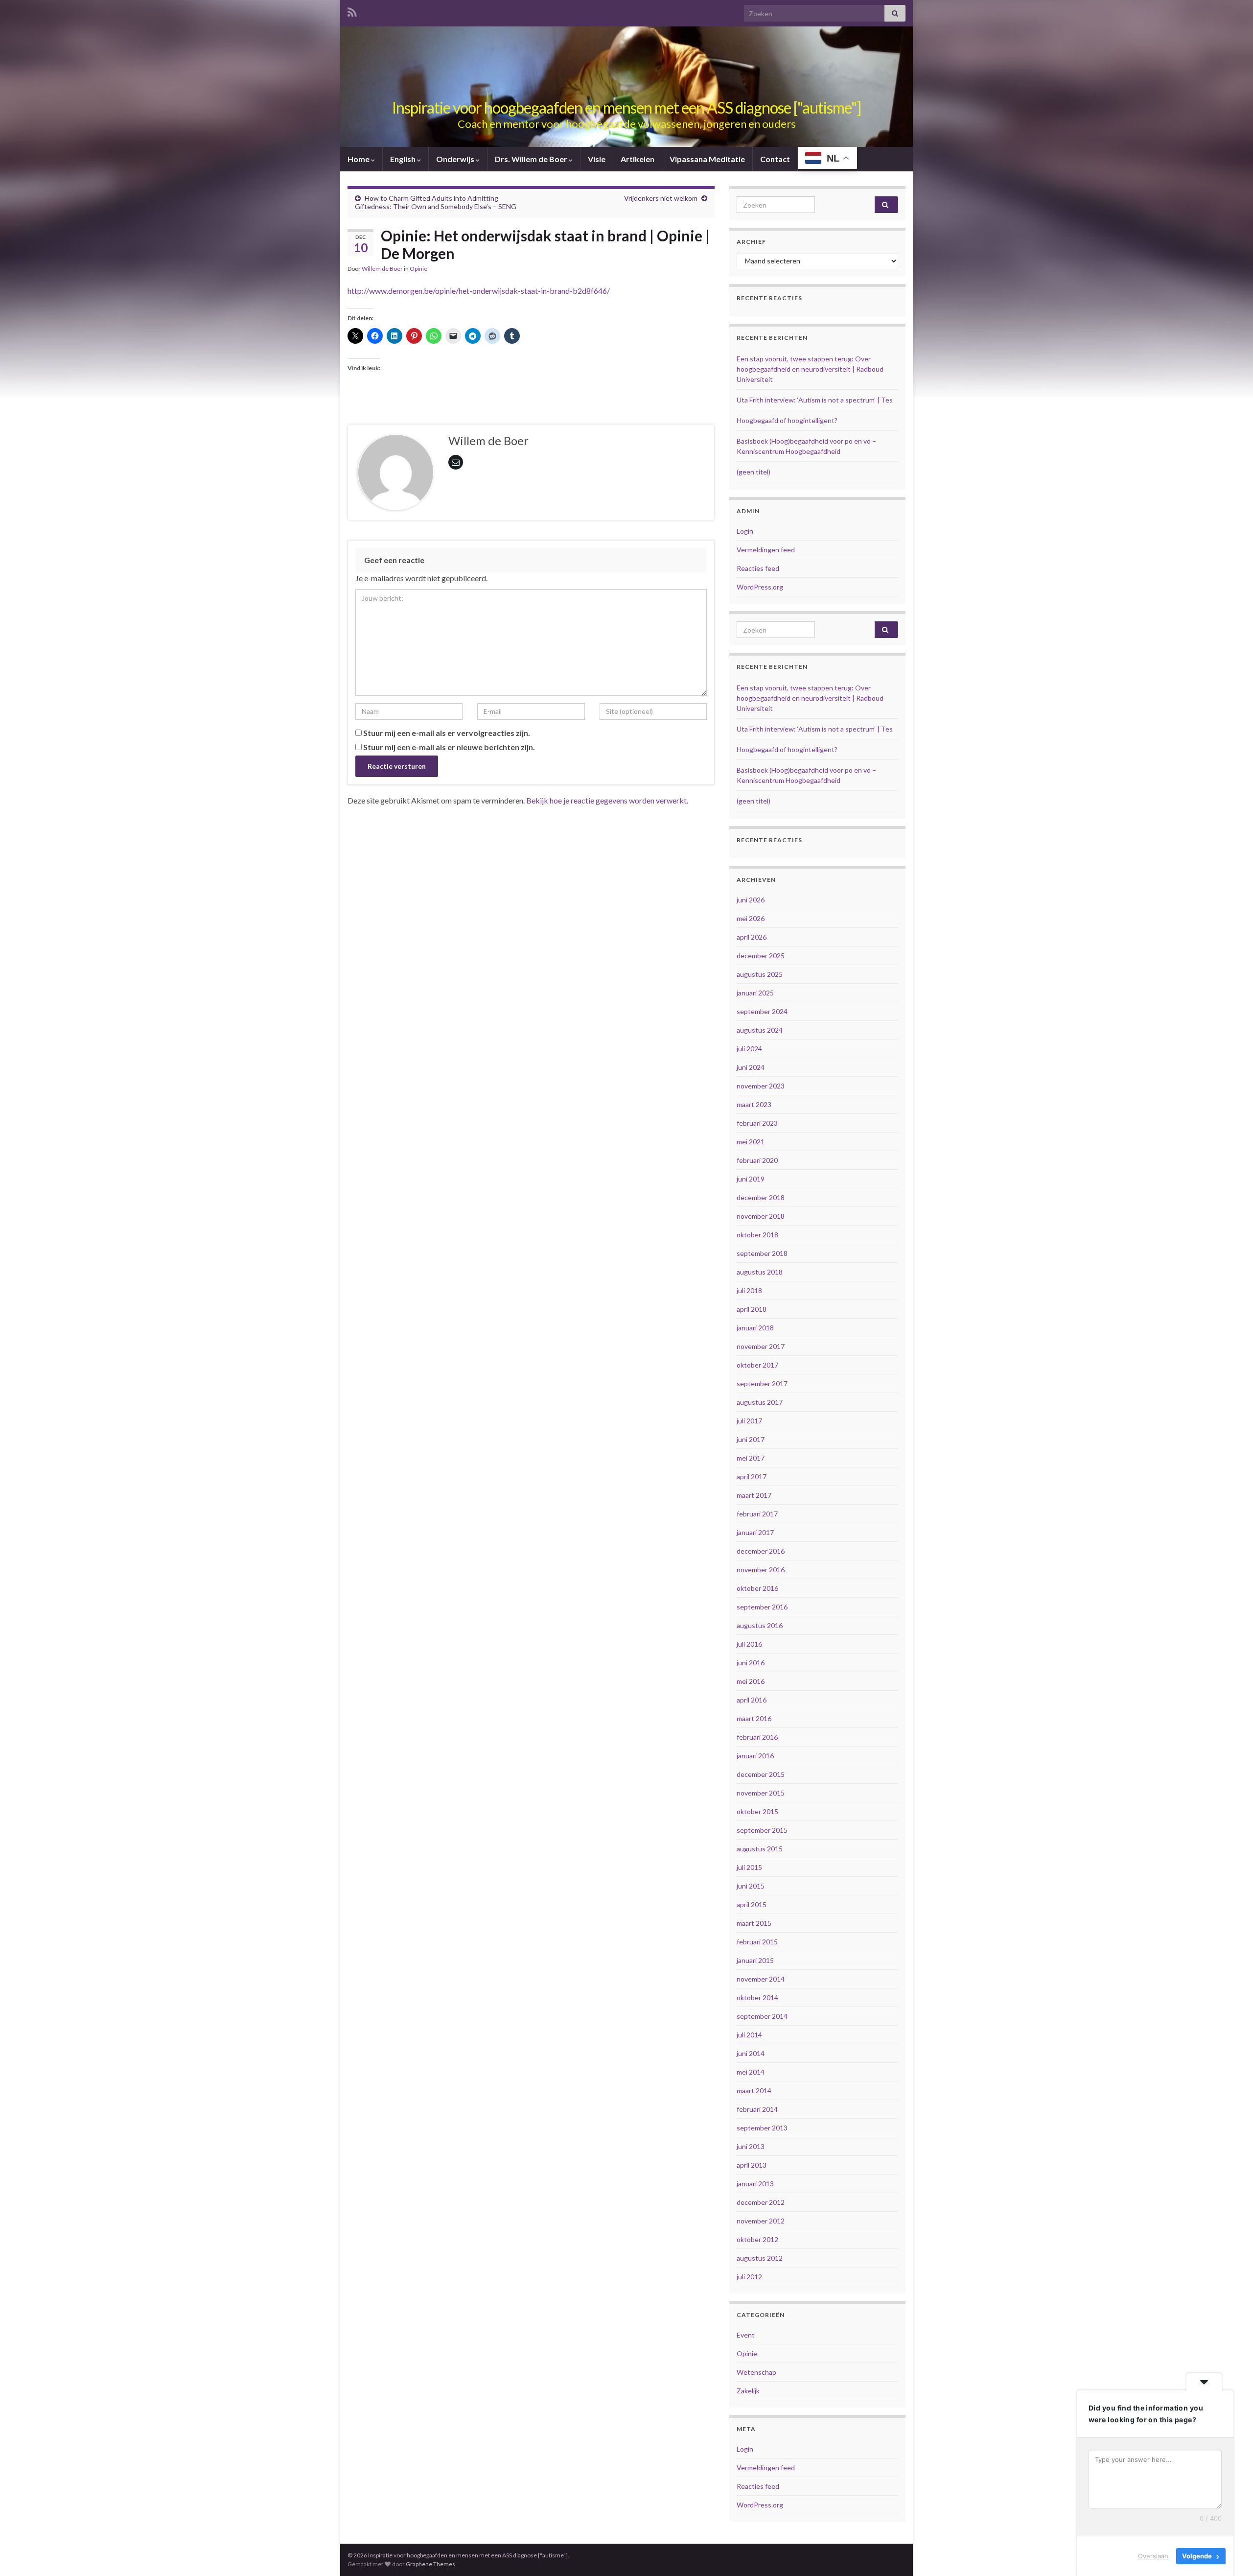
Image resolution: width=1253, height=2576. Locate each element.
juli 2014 (749, 2035)
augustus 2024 (760, 1030)
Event (746, 2335)
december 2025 (761, 956)
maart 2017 (754, 1495)
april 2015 (752, 1904)
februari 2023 (757, 1123)
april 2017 (752, 1477)
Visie (597, 159)
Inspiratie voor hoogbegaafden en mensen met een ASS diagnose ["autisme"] (626, 107)
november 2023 (761, 1086)
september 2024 (762, 1011)
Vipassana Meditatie (707, 159)
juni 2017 (751, 1439)
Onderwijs (456, 159)
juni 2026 (751, 900)
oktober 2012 (757, 2239)
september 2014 (762, 2016)
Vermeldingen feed (766, 550)
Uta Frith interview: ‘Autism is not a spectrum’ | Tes (815, 400)
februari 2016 (757, 1737)
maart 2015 (754, 1923)
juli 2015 (749, 1867)
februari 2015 (757, 1942)
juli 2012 (749, 2277)
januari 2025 (755, 993)
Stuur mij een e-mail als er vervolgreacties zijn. (447, 733)
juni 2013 (751, 2146)
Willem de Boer (382, 269)
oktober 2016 (757, 1588)
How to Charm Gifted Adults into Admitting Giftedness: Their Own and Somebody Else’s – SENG (436, 202)
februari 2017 (757, 1514)
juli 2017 (749, 1421)
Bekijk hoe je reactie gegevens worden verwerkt (606, 800)
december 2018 (761, 1197)
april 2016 (752, 1700)
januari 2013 (755, 2184)
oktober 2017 (757, 1365)
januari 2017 (755, 1532)
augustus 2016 (760, 1625)
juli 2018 (749, 1290)
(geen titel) (754, 472)
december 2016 (761, 1551)
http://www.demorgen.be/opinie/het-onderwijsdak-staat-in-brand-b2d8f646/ (479, 291)
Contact (775, 159)
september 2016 (762, 1607)
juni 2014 (751, 2053)
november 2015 (761, 1793)
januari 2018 (755, 1328)
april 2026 (752, 937)
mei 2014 (751, 2072)
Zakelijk (748, 2391)
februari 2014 (757, 2109)
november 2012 (761, 2221)
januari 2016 (755, 1756)
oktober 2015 (757, 1811)
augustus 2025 (760, 974)
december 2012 (761, 2202)
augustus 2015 (760, 1849)
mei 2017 (751, 1458)
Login (745, 531)
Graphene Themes (430, 2564)
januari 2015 (755, 1960)
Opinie (418, 269)
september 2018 (762, 1253)
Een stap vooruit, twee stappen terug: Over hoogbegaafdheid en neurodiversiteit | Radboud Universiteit (810, 369)
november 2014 (761, 1979)
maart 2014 (754, 2091)
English (404, 159)
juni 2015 (751, 1886)
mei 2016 (751, 1681)
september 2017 (762, 1383)
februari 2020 (757, 1160)
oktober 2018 (757, 1235)
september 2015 (762, 1830)
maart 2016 (754, 1718)
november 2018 (761, 1216)
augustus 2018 (760, 1272)
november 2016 (761, 1570)
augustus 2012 (760, 2258)
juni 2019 (751, 1179)
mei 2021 (751, 1142)
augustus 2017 (760, 1402)
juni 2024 (751, 1067)
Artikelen (638, 159)
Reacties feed (758, 568)
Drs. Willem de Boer (532, 159)
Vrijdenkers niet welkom (661, 198)
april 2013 (752, 2165)
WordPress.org (760, 587)
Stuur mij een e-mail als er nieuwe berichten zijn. (449, 747)
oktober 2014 (757, 1997)
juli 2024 (749, 1049)
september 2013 (762, 2128)
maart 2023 (754, 1104)
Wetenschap (756, 2372)
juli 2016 (749, 1644)
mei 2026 (751, 918)
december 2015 (761, 1774)
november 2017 (761, 1346)
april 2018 (752, 1309)
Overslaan (1153, 2556)
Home (359, 159)
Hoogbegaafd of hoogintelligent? (787, 420)
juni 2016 (751, 1663)
